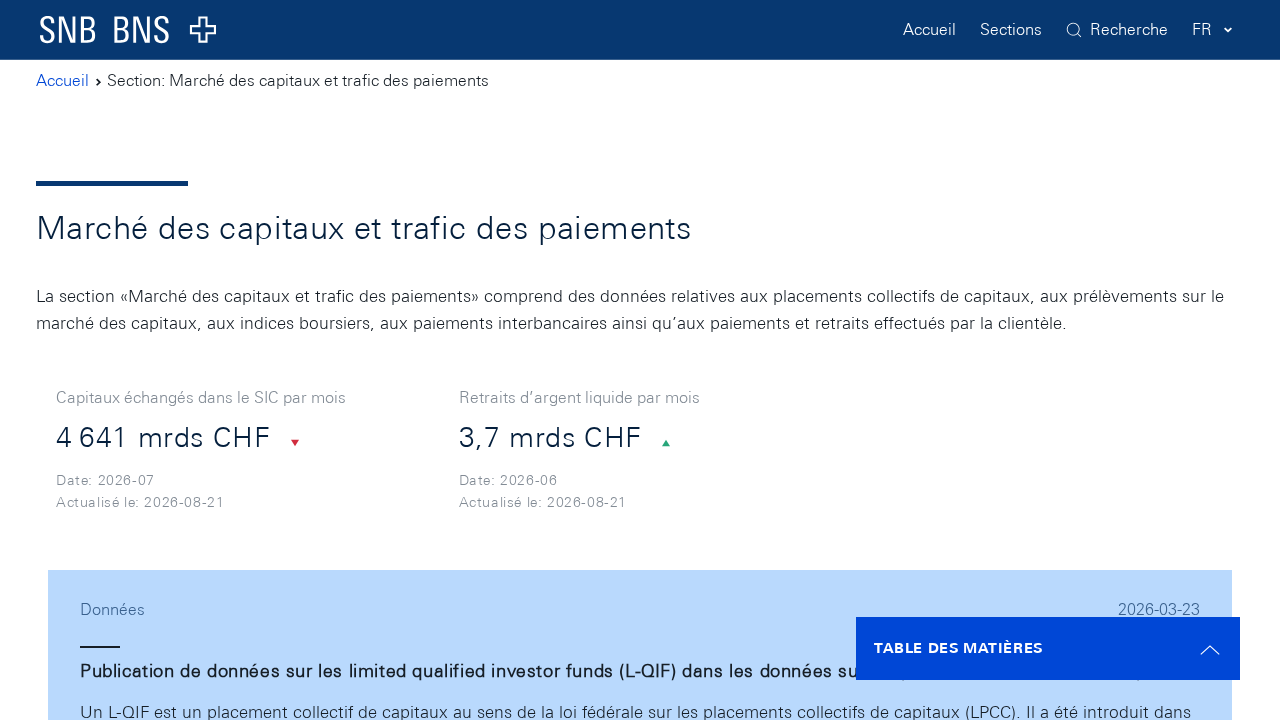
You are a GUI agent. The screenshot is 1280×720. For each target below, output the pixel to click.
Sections (1011, 29)
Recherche (1129, 29)
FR (1202, 29)
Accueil (929, 29)
